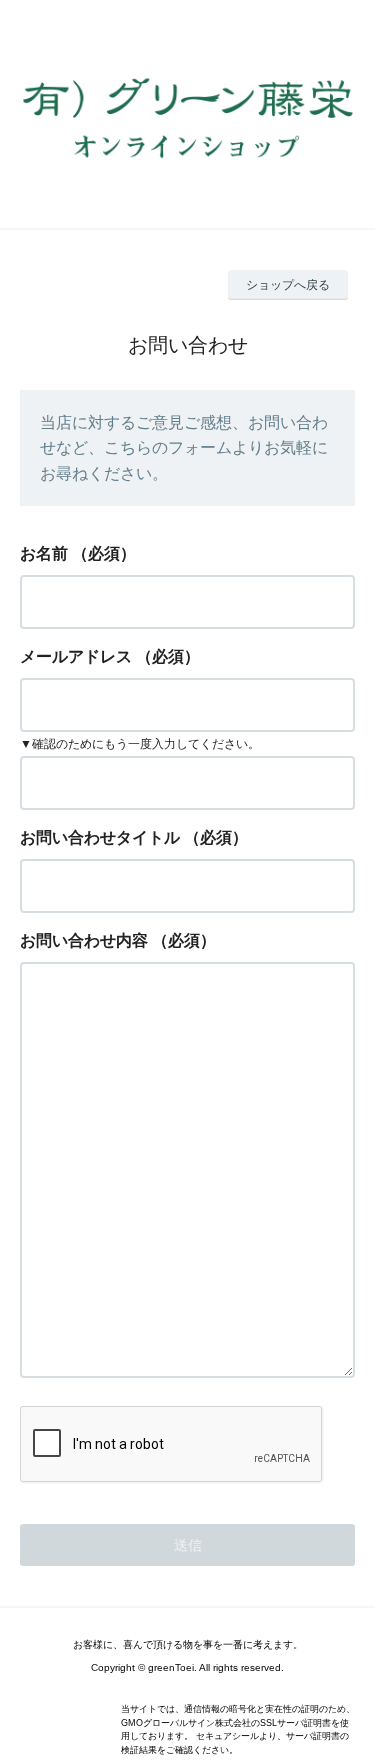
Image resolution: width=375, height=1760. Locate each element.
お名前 (44, 553)
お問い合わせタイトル (100, 837)
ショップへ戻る (288, 285)
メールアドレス (76, 656)
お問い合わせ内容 (84, 940)
